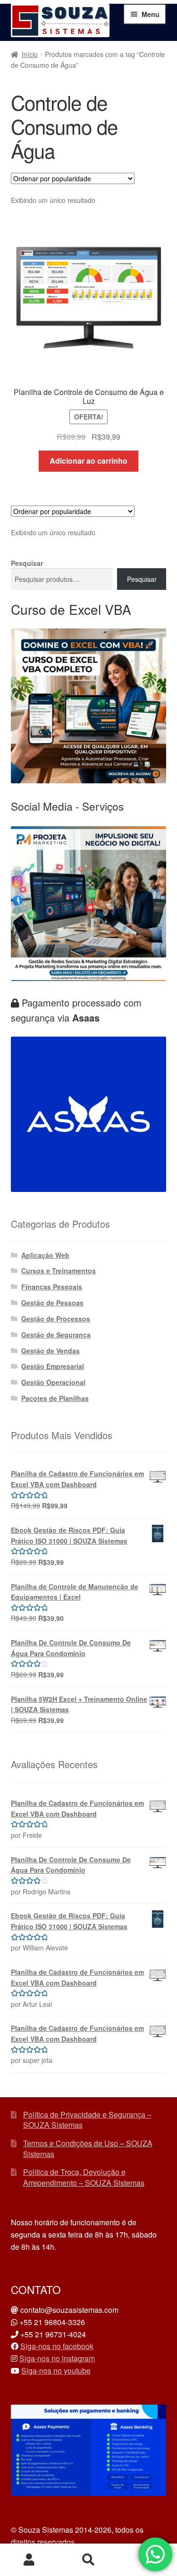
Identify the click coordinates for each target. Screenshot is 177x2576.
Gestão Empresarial (53, 1366)
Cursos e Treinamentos (59, 1271)
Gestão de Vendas (51, 1351)
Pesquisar (27, 563)
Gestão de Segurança (56, 1335)
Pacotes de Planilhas (55, 1398)
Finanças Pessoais (52, 1287)
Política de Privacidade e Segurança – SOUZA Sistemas (87, 2120)
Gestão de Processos (56, 1319)
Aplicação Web (45, 1255)
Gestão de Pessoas (52, 1303)
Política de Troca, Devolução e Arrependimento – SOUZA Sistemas (84, 2177)
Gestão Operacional (53, 1382)
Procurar (88, 2560)
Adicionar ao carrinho (88, 461)
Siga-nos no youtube (56, 2371)
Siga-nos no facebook (57, 2346)
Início (30, 54)
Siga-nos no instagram (57, 2358)
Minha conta (29, 2560)
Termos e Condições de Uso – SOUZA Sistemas (88, 2149)
